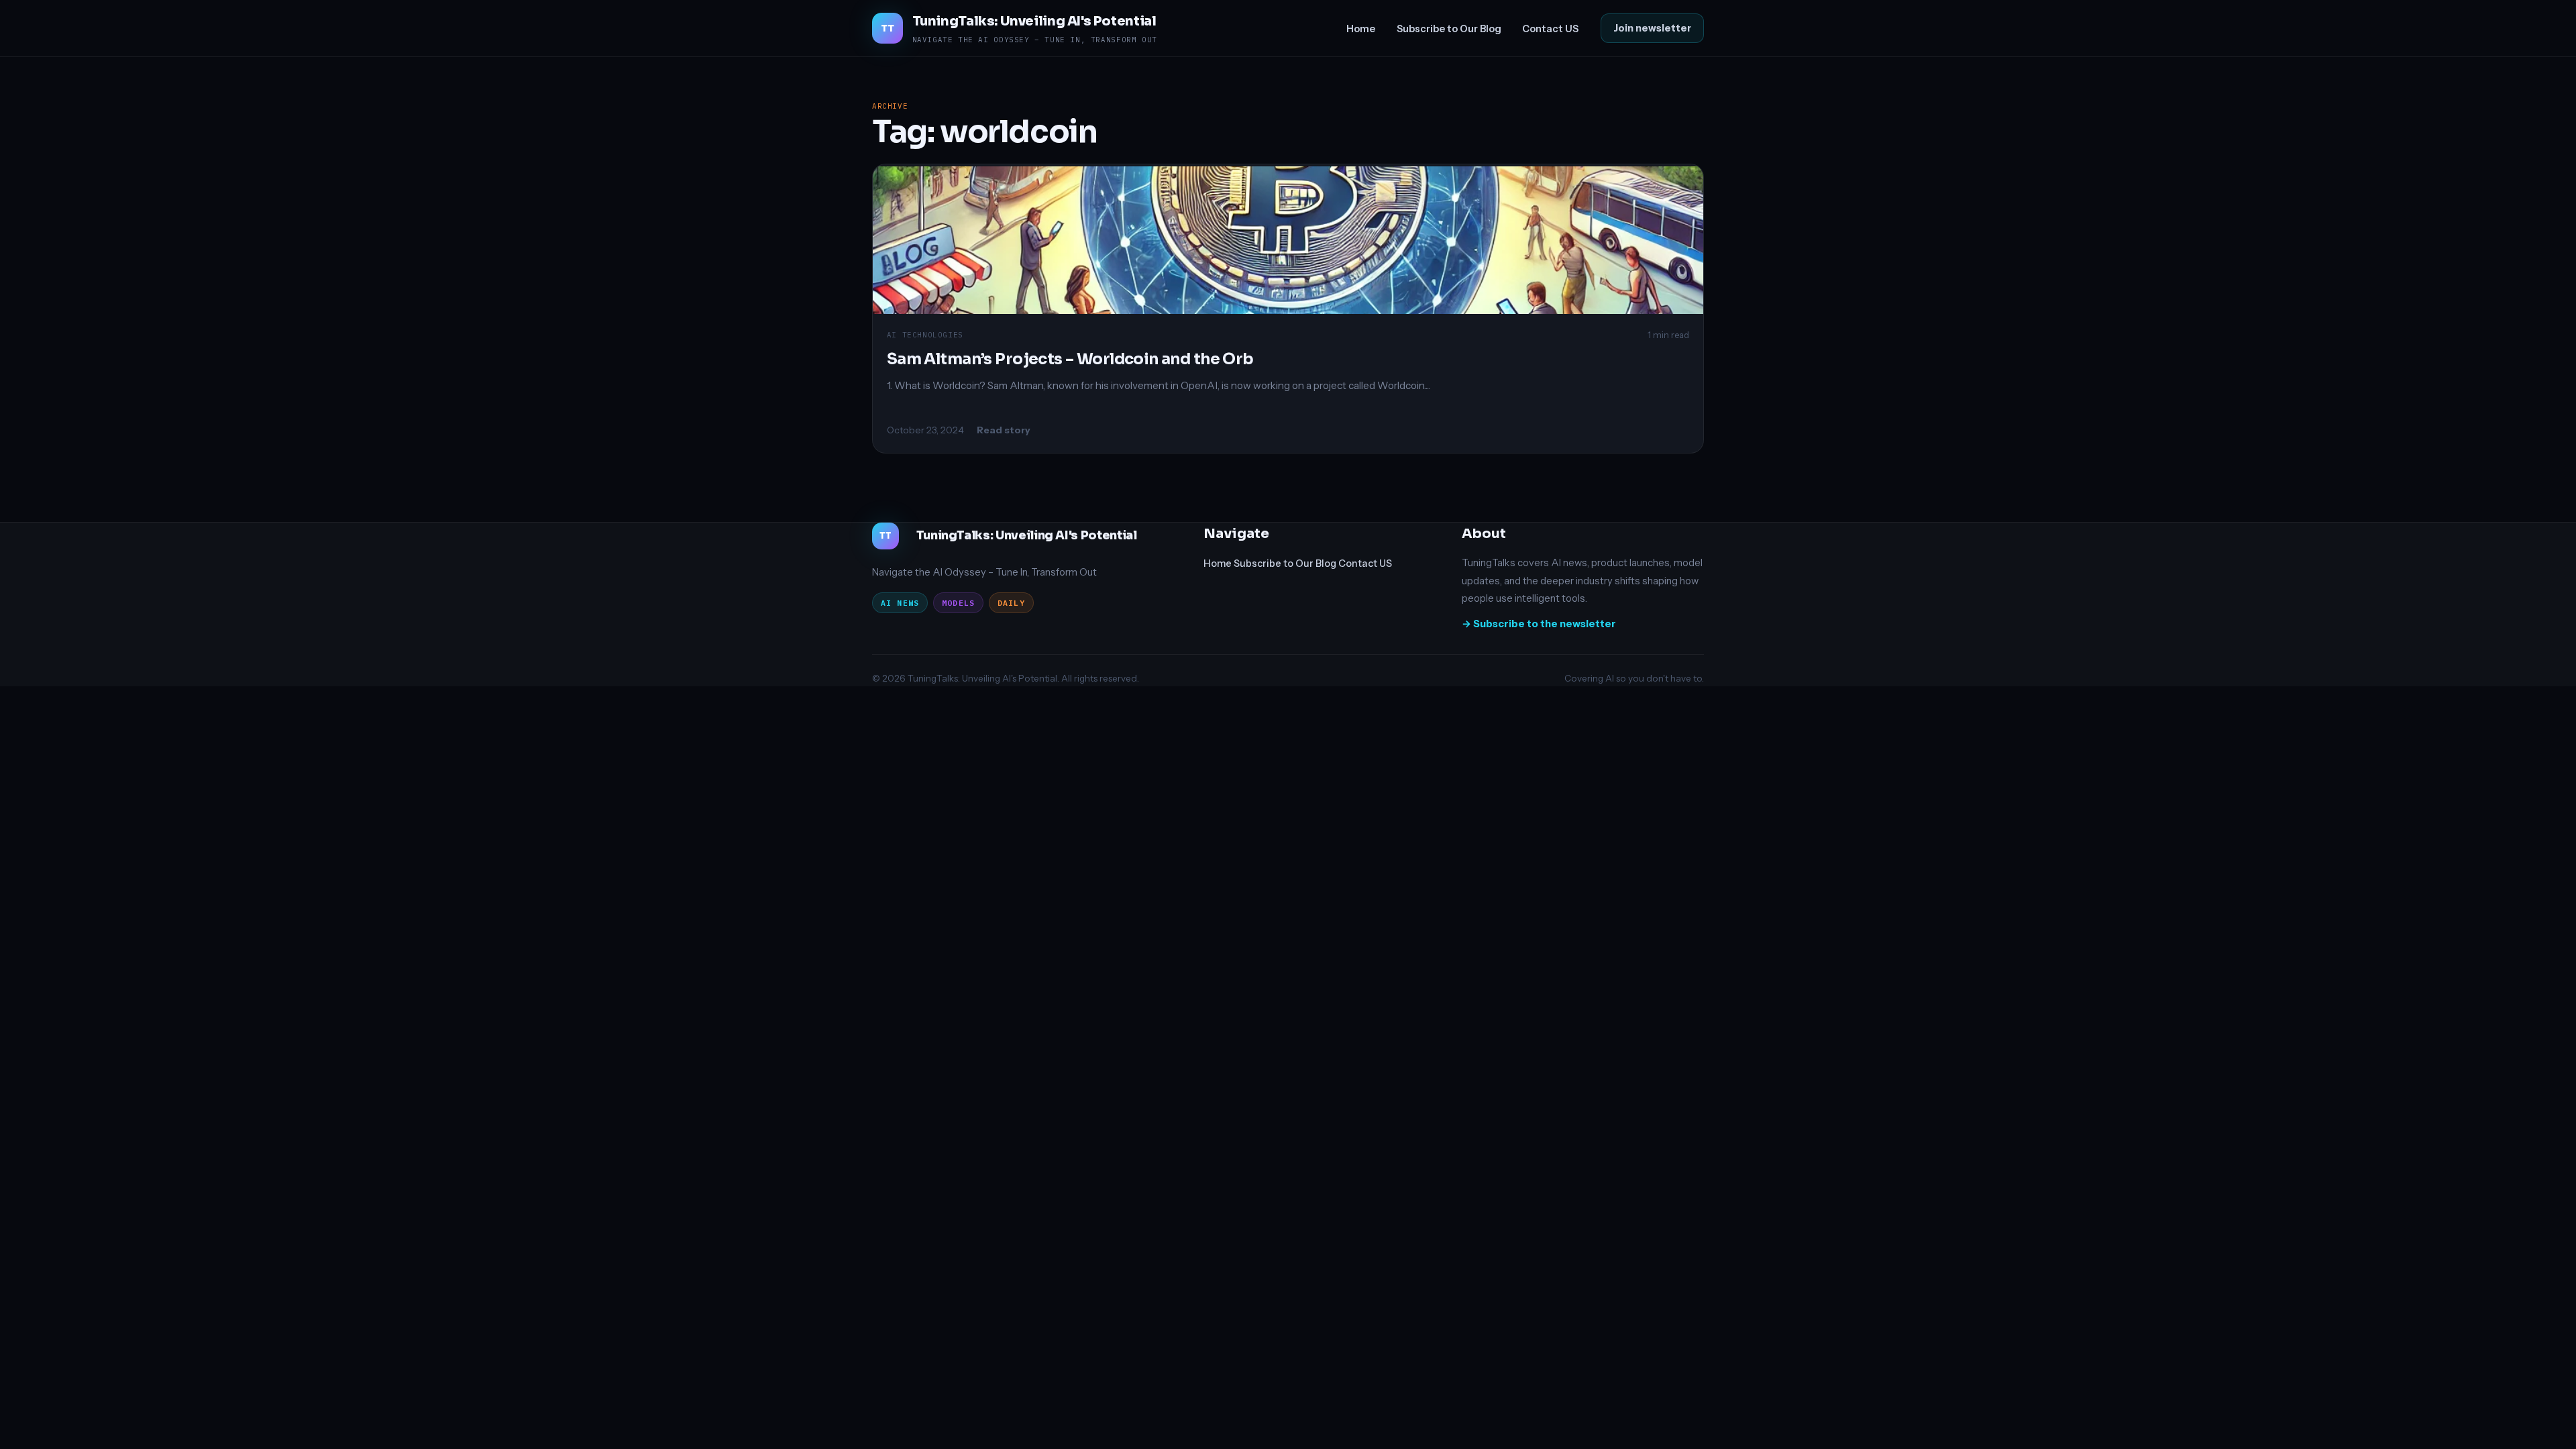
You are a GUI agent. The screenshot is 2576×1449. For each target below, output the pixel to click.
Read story (1004, 430)
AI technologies (925, 335)
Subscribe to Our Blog (1449, 29)
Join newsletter (1652, 28)
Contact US (1550, 29)
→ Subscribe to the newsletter (1539, 624)
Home (1361, 29)
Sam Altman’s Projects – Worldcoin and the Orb (1070, 359)
